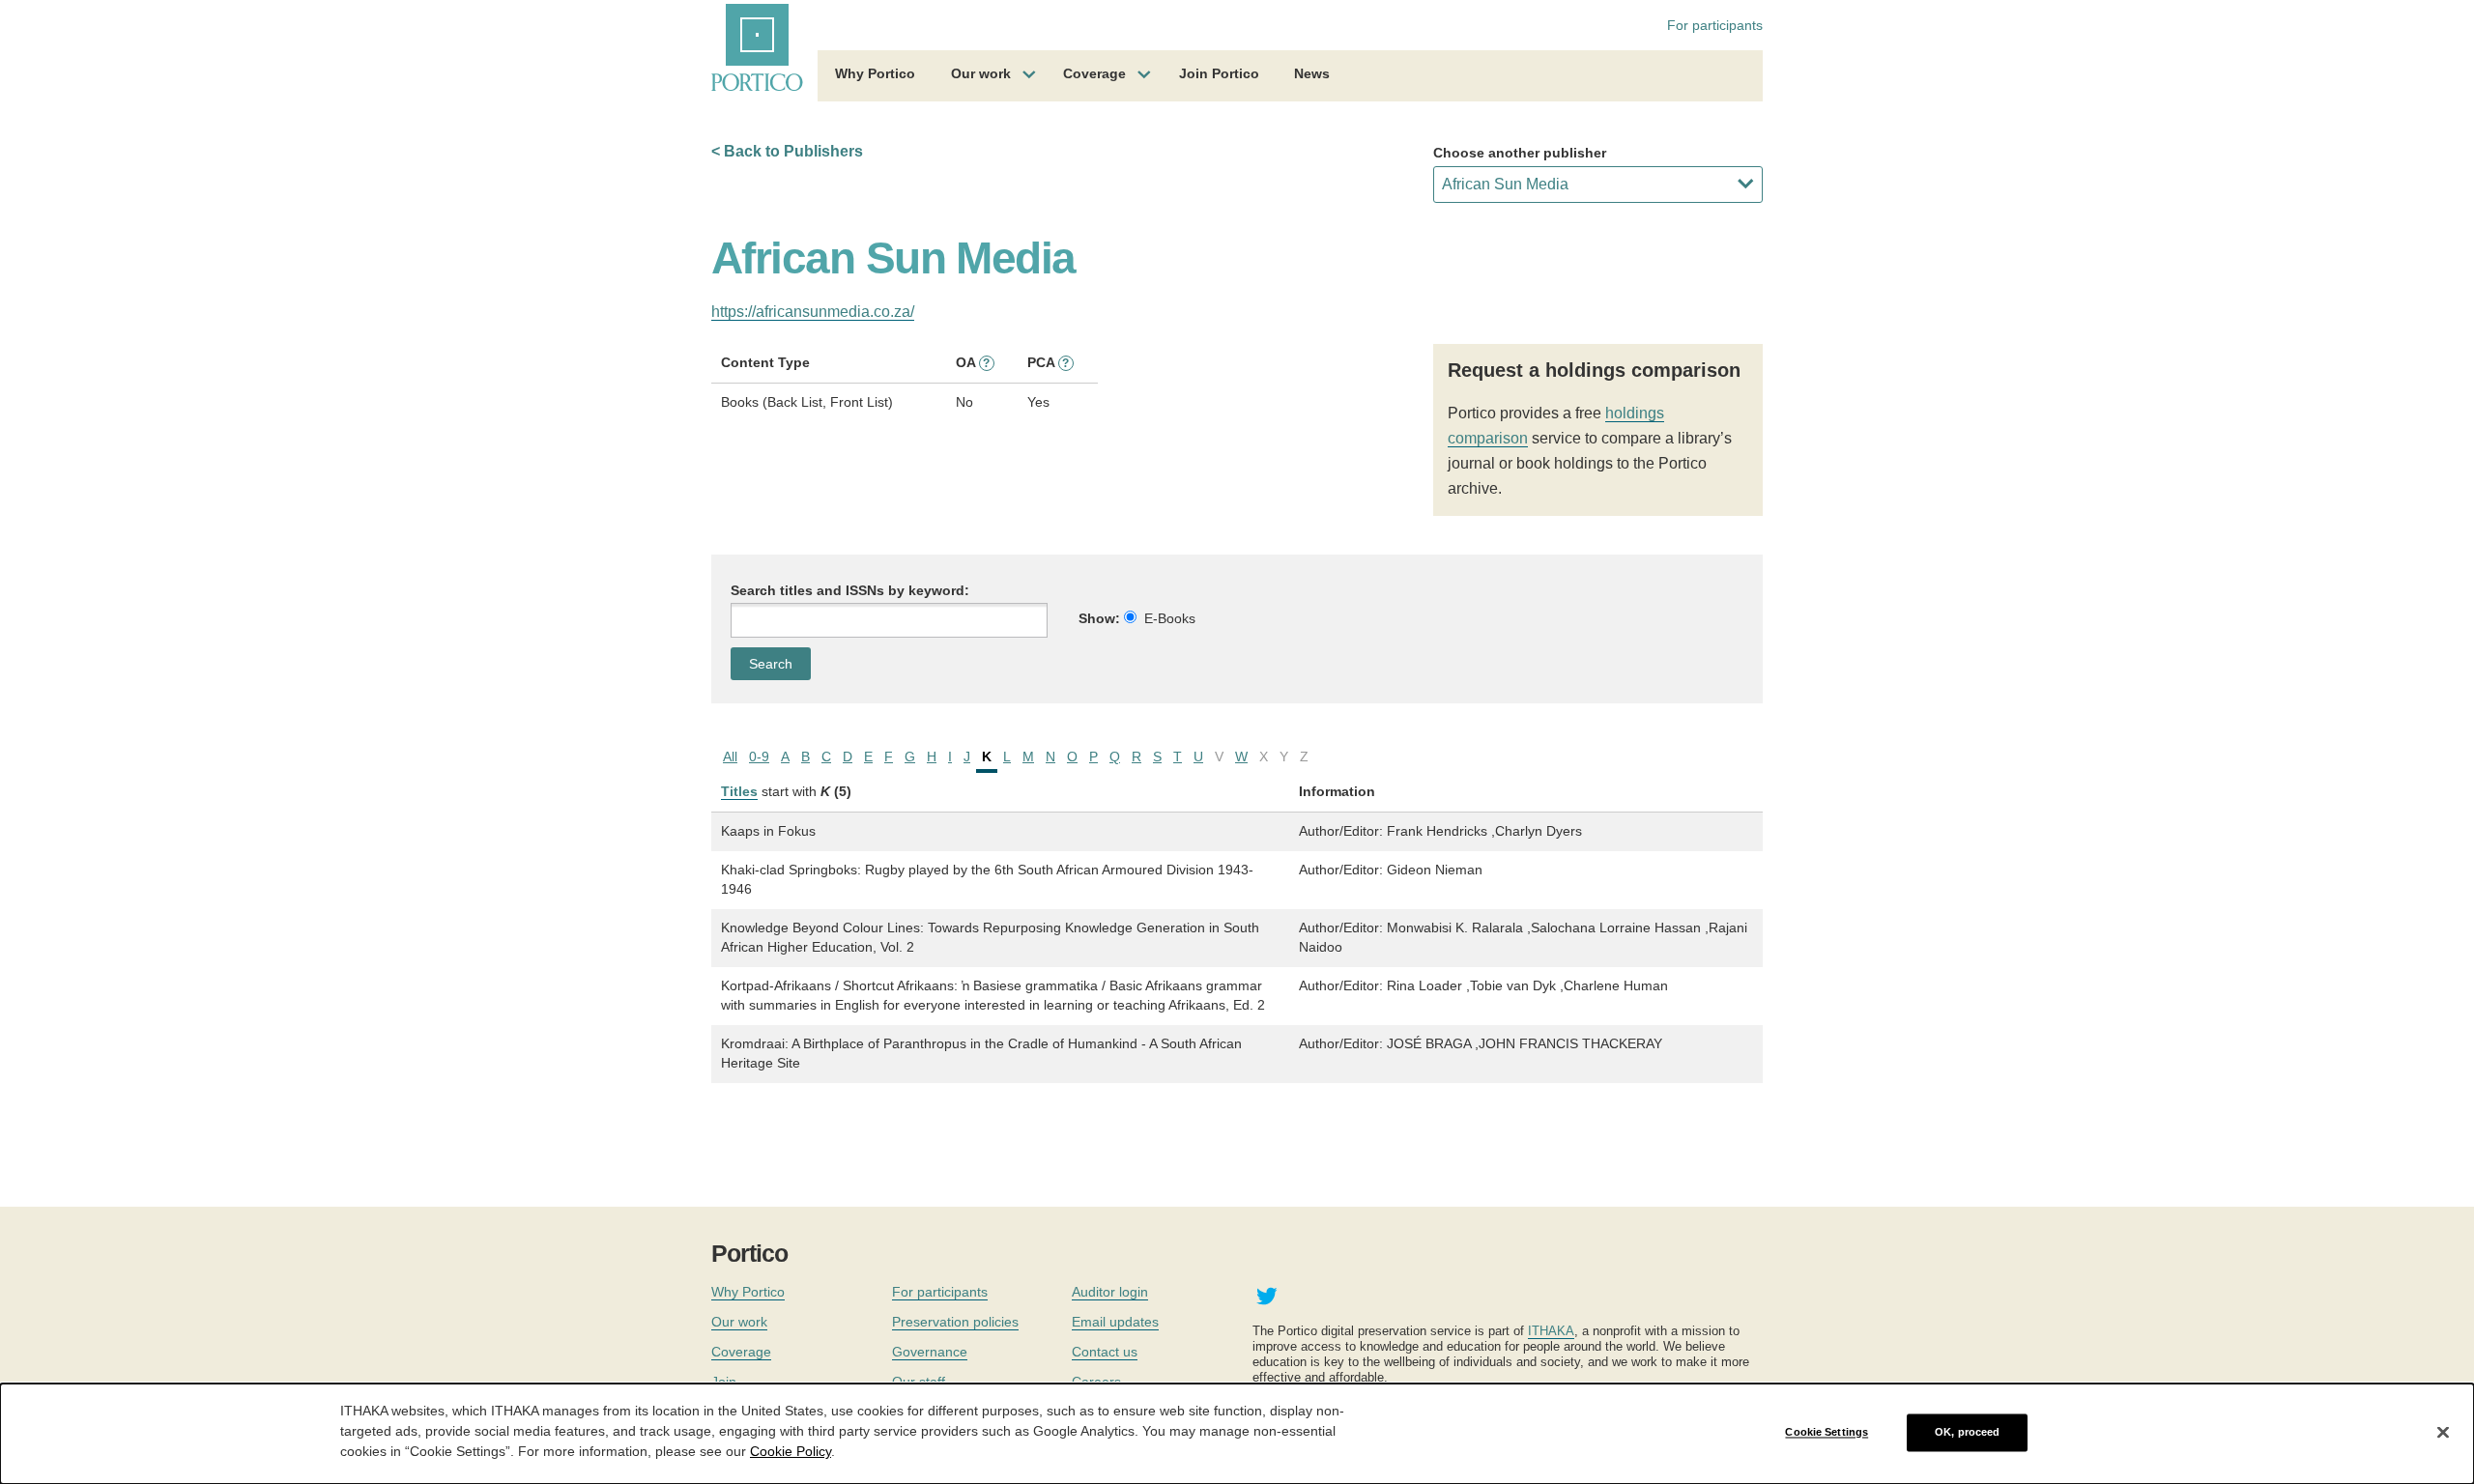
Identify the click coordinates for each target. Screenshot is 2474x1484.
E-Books (1170, 618)
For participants (1715, 25)
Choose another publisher (1520, 153)
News (1312, 73)
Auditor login (1110, 1292)
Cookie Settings (1827, 1432)
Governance (930, 1352)
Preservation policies (955, 1322)
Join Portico (1219, 73)
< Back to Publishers (787, 151)
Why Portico (875, 73)
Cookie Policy (791, 1451)
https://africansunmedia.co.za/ (813, 312)
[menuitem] (875, 76)
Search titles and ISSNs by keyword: (850, 590)
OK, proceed (1967, 1432)
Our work (981, 73)
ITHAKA (1551, 1331)
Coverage (1094, 73)
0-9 (759, 756)
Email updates (1115, 1322)
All (730, 756)
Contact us (1105, 1352)
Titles (739, 791)
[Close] (2443, 1433)
